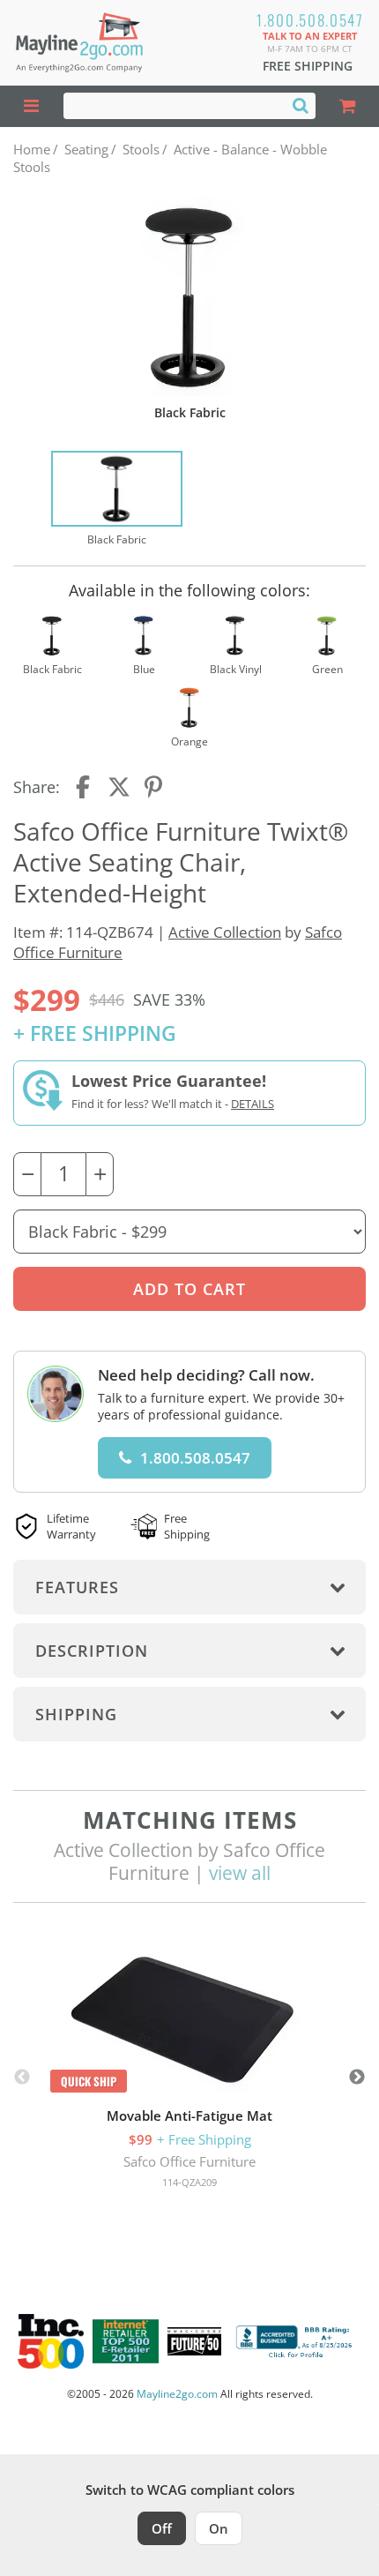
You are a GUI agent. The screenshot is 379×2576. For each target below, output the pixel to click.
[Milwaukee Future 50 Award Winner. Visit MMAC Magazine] (194, 2341)
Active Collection (225, 932)
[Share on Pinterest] (154, 787)
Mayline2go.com (177, 2394)
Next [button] (357, 2078)
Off (162, 2528)
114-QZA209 (189, 2182)
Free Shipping (308, 66)
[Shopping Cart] (347, 106)
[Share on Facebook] (85, 787)
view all (240, 1873)
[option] (117, 500)
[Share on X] (119, 787)
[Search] (301, 105)
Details (253, 1104)
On (219, 2528)
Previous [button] (22, 2078)
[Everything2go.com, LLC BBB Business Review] (296, 2342)
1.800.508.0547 (310, 20)
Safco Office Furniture (189, 2161)
